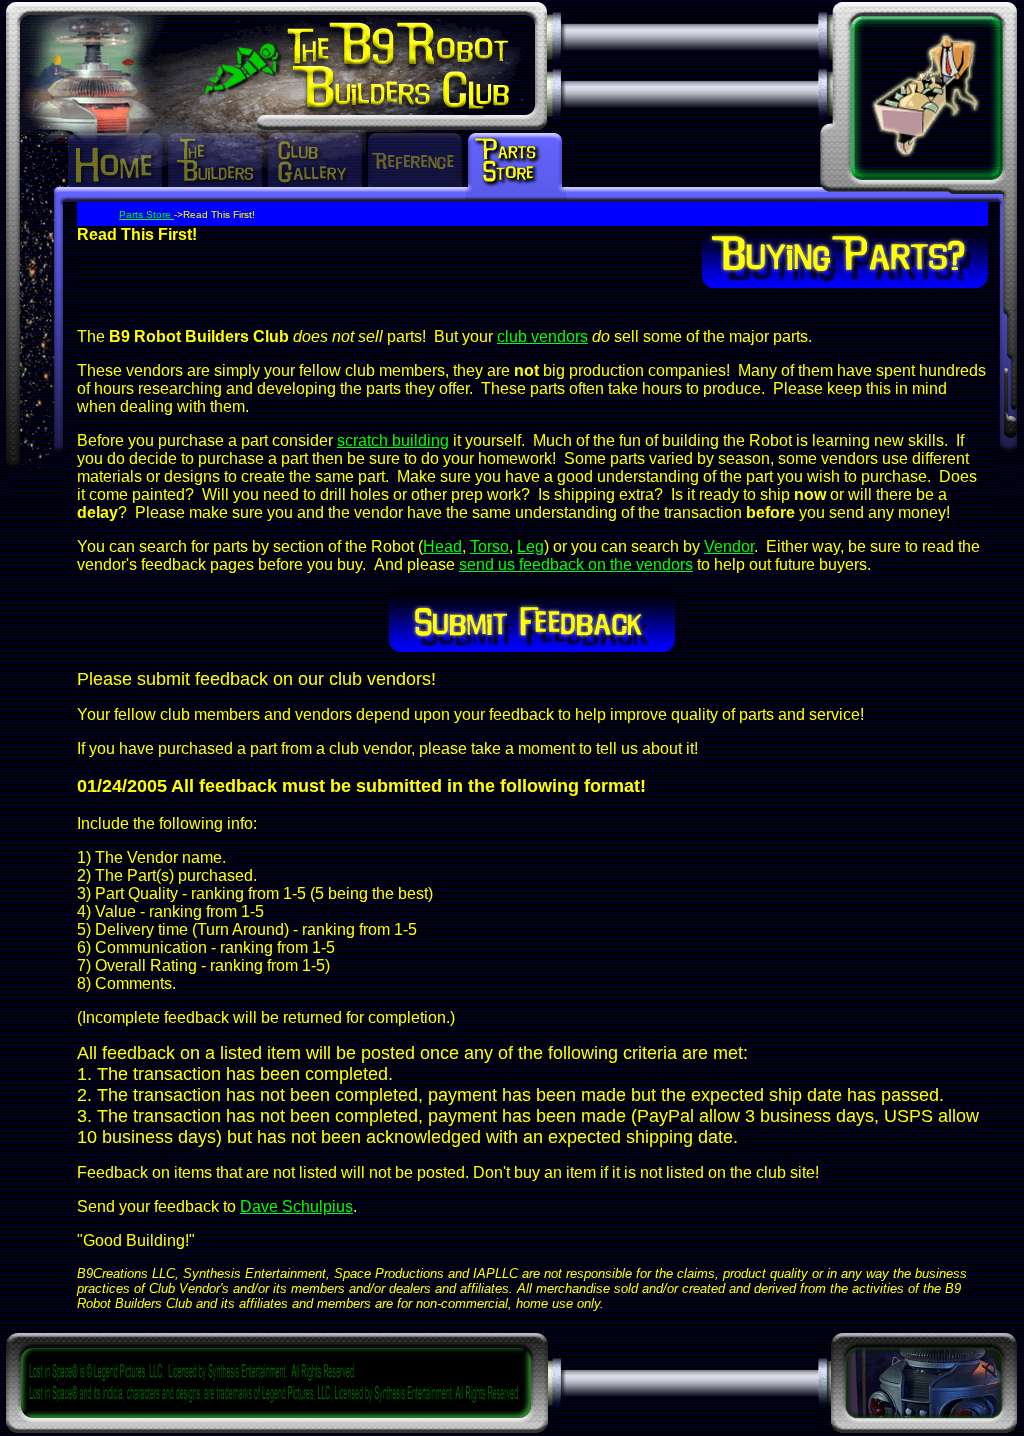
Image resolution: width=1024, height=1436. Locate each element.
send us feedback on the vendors (576, 564)
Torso (489, 546)
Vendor (729, 546)
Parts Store (146, 214)
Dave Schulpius (296, 1206)
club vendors (542, 336)
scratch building (393, 440)
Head (442, 546)
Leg (530, 546)
